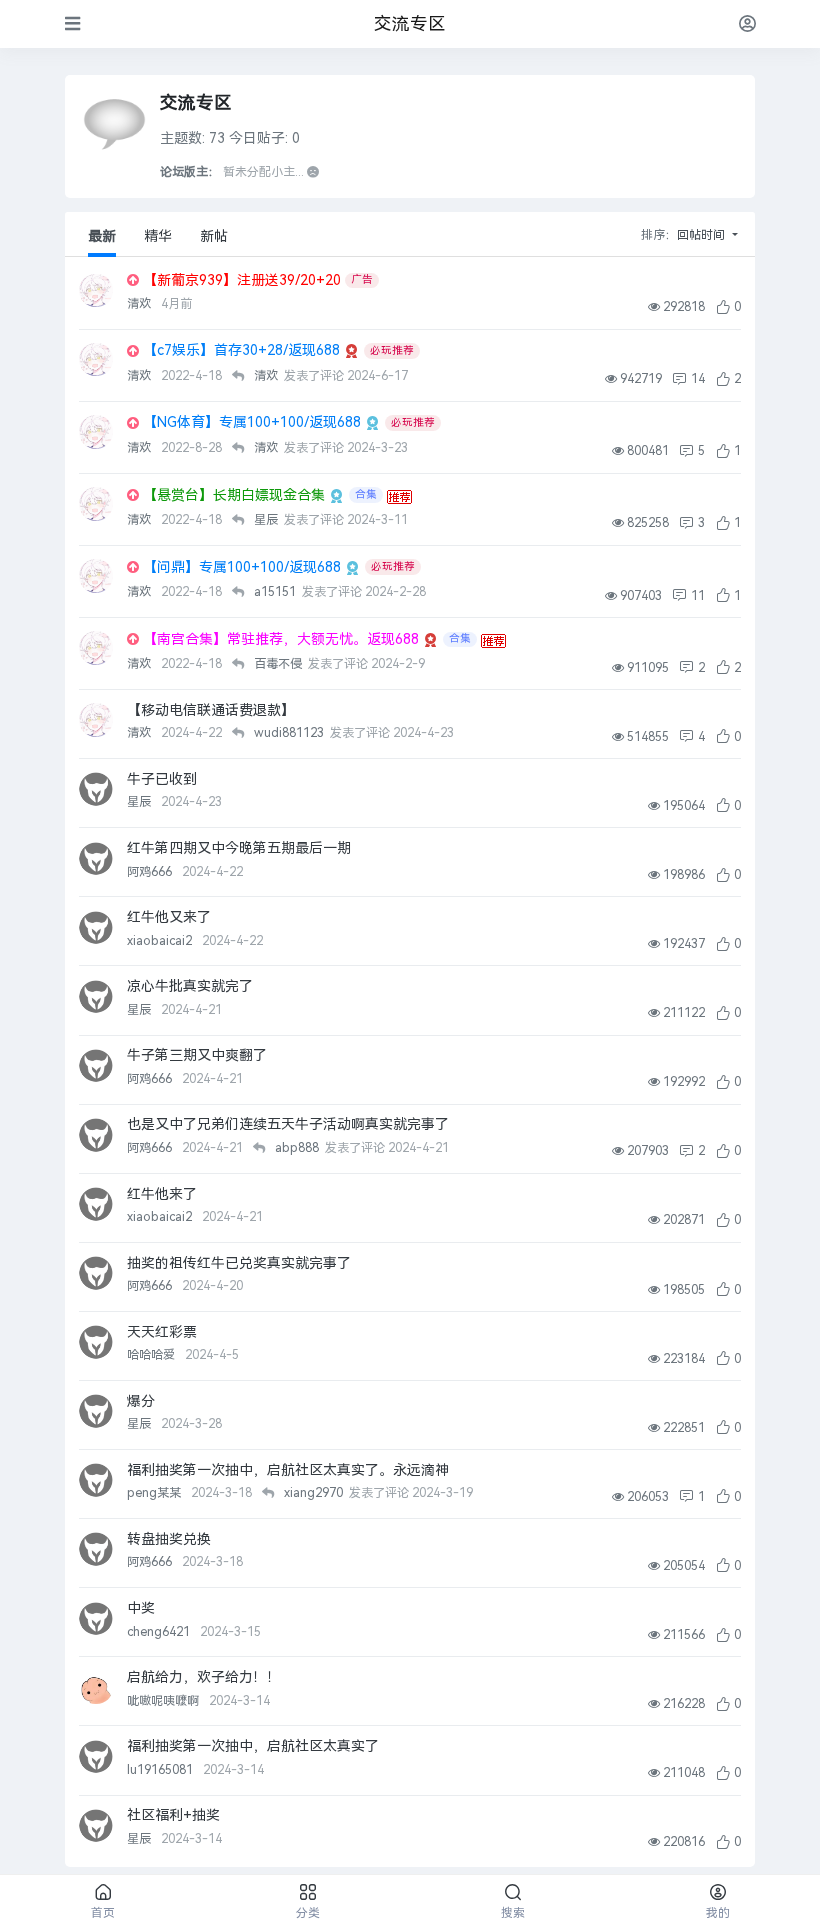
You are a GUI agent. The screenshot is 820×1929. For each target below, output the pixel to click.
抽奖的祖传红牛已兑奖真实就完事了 (239, 1263)
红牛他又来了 (169, 917)
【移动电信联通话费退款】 (211, 710)
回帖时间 (702, 235)
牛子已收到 (162, 779)
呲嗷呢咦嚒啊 (164, 1701)
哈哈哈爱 (152, 1355)
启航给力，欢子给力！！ (204, 1677)
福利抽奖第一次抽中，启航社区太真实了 (253, 1746)
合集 (366, 494)
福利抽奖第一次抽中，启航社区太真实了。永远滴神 (288, 1470)
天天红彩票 (162, 1332)
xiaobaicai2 (161, 941)
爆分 (141, 1401)
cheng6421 (160, 1632)
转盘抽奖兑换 (169, 1539)
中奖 (141, 1608)
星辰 (140, 802)
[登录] (747, 23)
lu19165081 (161, 1770)
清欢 (140, 304)
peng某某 (155, 1493)
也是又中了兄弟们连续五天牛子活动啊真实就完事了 (288, 1124)
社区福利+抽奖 (173, 1815)
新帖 (214, 236)
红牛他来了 (162, 1194)
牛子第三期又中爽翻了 (197, 1055)
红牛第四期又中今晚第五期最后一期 (239, 848)
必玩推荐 (392, 350)
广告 (362, 279)
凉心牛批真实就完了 (190, 986)
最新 (102, 236)
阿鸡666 (151, 872)
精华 (158, 236)
